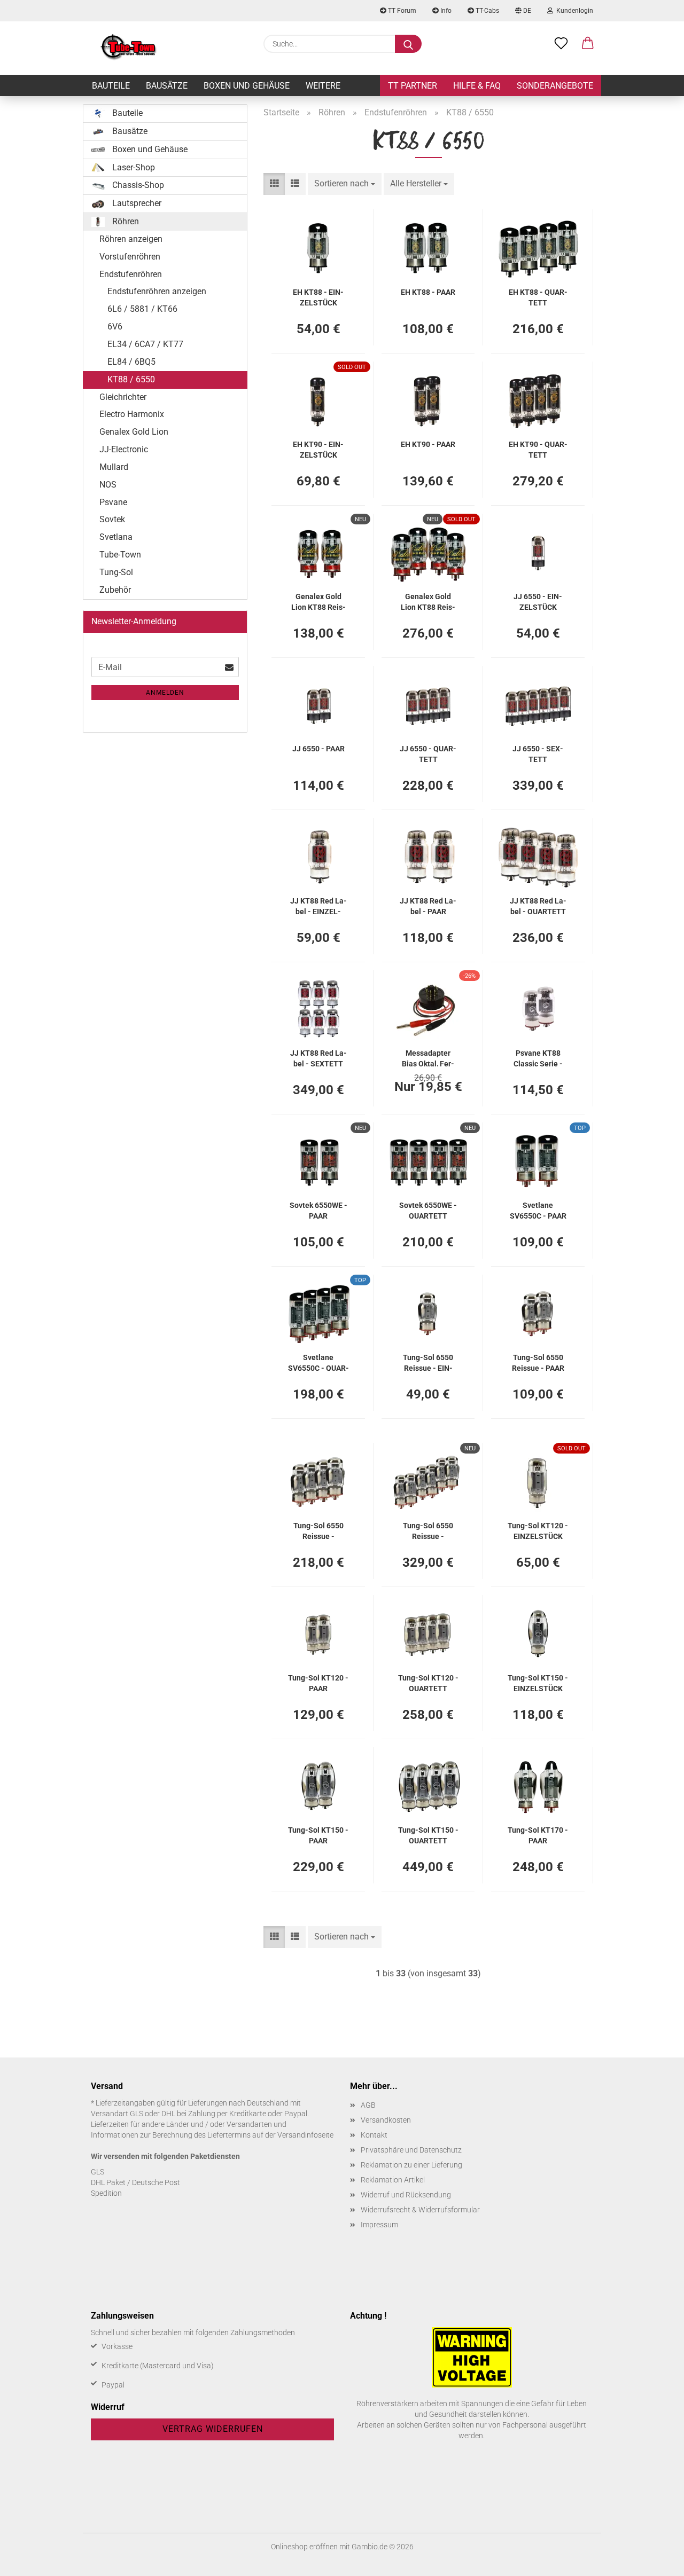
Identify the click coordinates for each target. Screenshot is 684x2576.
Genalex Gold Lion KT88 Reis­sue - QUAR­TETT (428, 601)
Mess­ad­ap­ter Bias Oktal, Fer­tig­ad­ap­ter (428, 1058)
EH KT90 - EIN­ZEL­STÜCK (318, 449)
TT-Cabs (487, 11)
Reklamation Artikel (393, 2180)
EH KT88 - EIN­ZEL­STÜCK (318, 297)
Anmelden (165, 693)
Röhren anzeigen (131, 239)
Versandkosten (386, 2120)
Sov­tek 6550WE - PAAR (318, 1210)
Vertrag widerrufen (213, 2429)
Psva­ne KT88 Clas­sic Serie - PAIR (538, 1058)
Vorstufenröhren (130, 257)
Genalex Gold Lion (134, 432)
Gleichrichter (123, 397)
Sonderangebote (555, 86)
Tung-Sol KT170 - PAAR (538, 1835)
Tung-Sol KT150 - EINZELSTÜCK (538, 1682)
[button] (588, 44)
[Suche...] (408, 44)
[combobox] (345, 184)
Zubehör (115, 590)
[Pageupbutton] (655, 2560)
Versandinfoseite (305, 2135)
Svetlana (116, 537)
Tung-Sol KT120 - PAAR (318, 1682)
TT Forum (401, 11)
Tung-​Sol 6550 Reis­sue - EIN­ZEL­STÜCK (428, 1362)
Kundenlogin (573, 11)
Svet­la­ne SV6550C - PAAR (538, 1210)
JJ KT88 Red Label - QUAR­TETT (538, 905)
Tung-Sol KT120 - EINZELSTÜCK (538, 1530)
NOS (108, 485)
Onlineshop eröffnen (304, 2547)
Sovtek (112, 519)
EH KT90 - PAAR (428, 444)
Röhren (125, 221)
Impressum (379, 2225)
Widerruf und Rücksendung (406, 2195)
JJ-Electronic (124, 449)
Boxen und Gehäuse (247, 86)
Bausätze (167, 86)
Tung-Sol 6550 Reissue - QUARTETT (318, 1530)
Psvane (113, 502)
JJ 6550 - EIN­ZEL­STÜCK (538, 601)
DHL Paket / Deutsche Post (135, 2182)
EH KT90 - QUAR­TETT (538, 449)
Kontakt (374, 2135)
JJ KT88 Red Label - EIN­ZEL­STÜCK (318, 905)
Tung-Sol (116, 572)
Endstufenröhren (131, 274)
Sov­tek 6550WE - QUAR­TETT (428, 1210)
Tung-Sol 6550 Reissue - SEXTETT (428, 1530)
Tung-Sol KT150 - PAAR (318, 1835)
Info (445, 11)
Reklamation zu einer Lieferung (411, 2165)
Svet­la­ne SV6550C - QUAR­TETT (318, 1362)
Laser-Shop (133, 167)
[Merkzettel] (561, 44)
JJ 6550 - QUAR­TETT (428, 753)
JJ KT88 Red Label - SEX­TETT (318, 1058)
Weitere (323, 86)
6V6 (115, 327)
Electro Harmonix (132, 414)
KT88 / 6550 (131, 379)
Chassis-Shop (137, 185)
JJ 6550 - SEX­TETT (538, 753)
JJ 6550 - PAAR (318, 749)
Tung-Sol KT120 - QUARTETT (428, 1682)
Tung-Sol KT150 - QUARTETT (428, 1835)
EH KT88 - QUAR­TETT (538, 297)
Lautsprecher (136, 203)
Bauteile (111, 86)
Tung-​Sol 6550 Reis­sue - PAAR (538, 1362)
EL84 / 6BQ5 (131, 362)
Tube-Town (120, 555)
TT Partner (413, 86)
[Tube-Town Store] (129, 48)
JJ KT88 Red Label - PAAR (428, 905)
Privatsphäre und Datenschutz (411, 2150)
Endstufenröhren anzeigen (157, 291)
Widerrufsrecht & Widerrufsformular (420, 2210)
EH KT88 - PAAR (428, 292)
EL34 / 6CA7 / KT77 (145, 344)
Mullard (114, 467)
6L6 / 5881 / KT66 (142, 309)
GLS (98, 2172)
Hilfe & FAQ (477, 86)
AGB (368, 2105)
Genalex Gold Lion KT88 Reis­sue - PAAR (318, 601)
